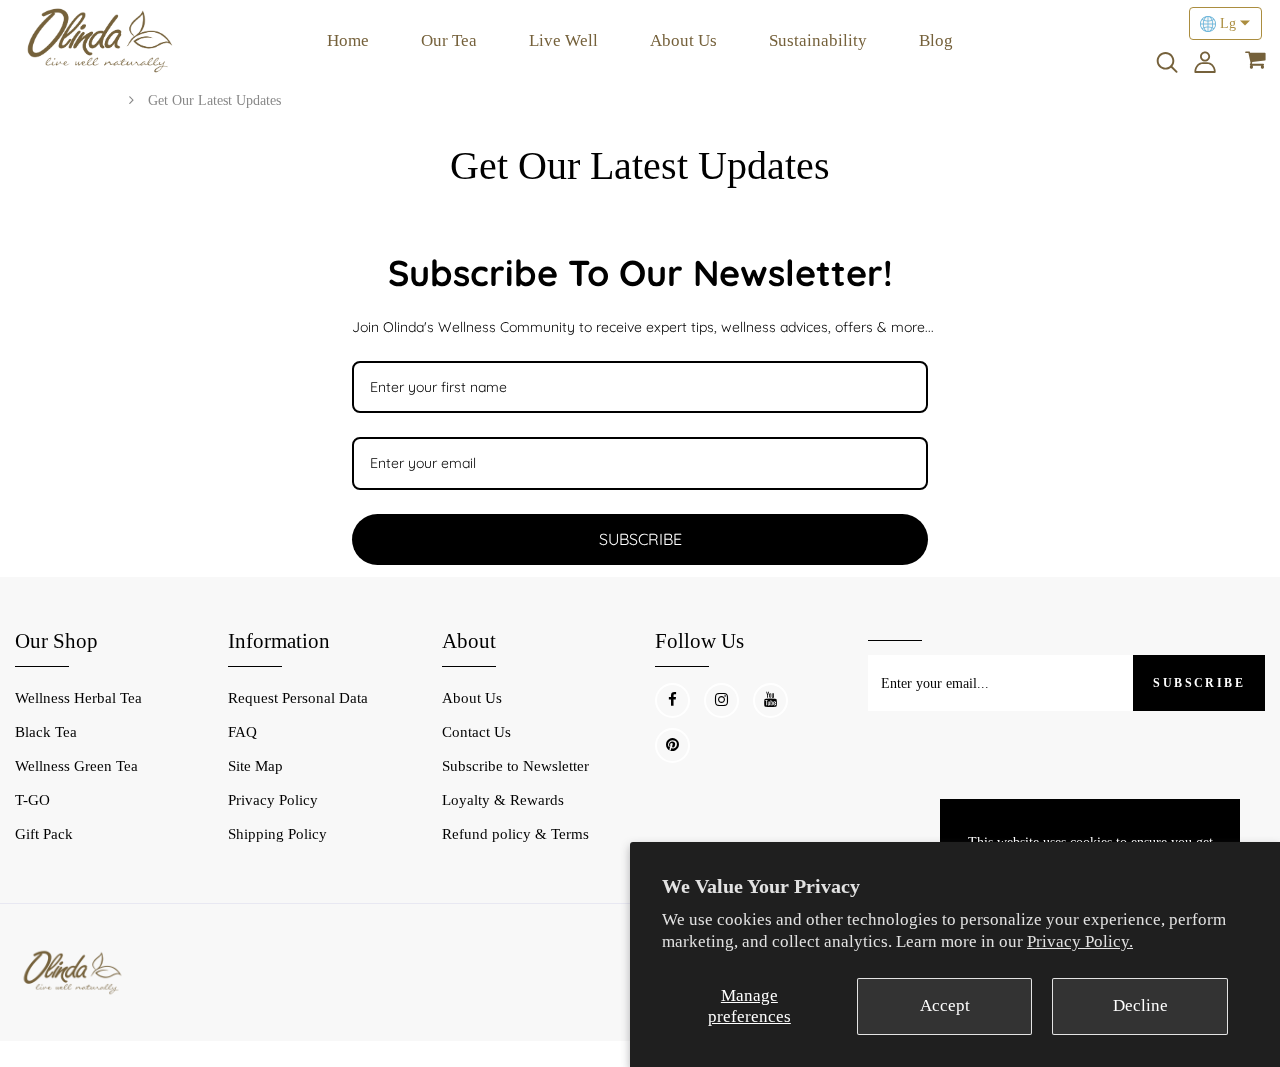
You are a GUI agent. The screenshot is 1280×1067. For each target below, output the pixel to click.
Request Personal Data (298, 698)
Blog (936, 40)
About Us (683, 40)
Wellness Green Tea (76, 766)
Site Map (255, 766)
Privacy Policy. (1080, 941)
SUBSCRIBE (640, 539)
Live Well (563, 40)
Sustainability (818, 40)
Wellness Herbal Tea (78, 698)
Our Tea (449, 40)
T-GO (32, 800)
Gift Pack (44, 834)
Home (348, 40)
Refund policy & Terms (515, 834)
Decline (1140, 1005)
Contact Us (476, 732)
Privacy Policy (273, 800)
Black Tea (46, 732)
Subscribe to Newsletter (515, 766)
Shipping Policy (277, 834)
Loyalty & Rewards (503, 800)
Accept (945, 1005)
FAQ (242, 732)
